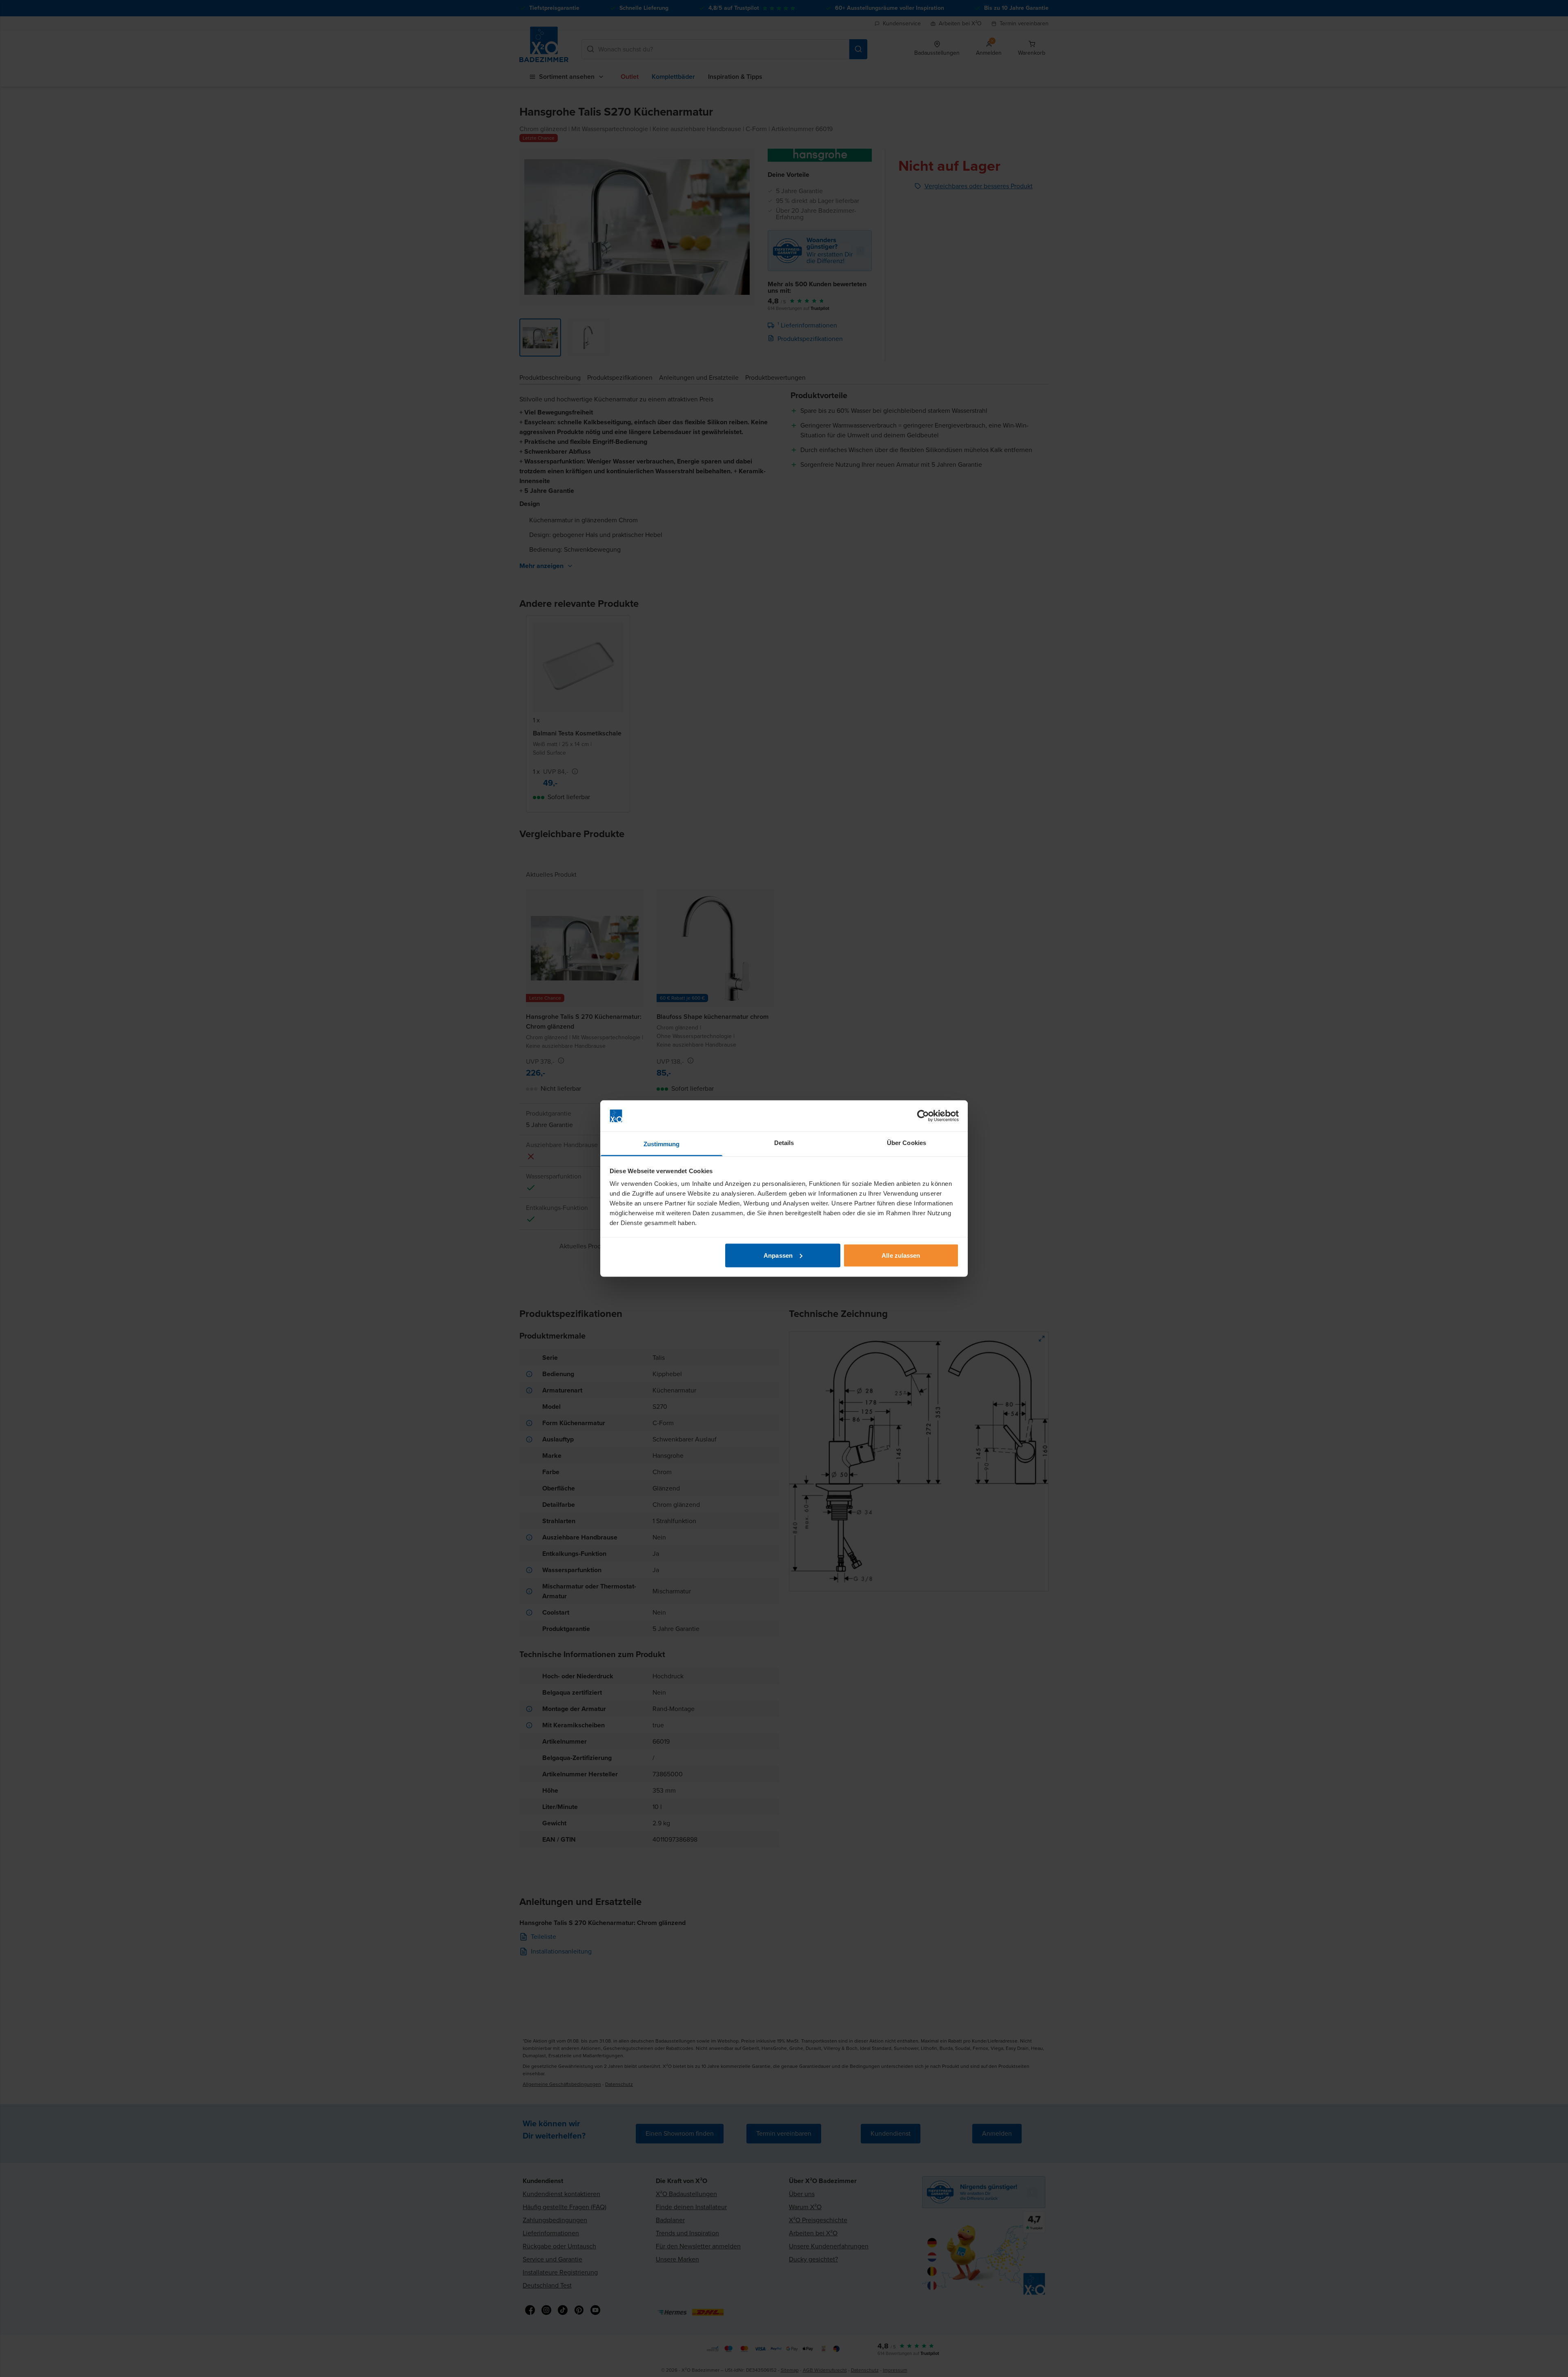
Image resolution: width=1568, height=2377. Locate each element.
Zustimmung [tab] (662, 1144)
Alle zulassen (901, 1255)
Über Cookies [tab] (906, 1143)
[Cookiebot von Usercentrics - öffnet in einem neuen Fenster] (923, 1116)
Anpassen (778, 1255)
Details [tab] (784, 1143)
